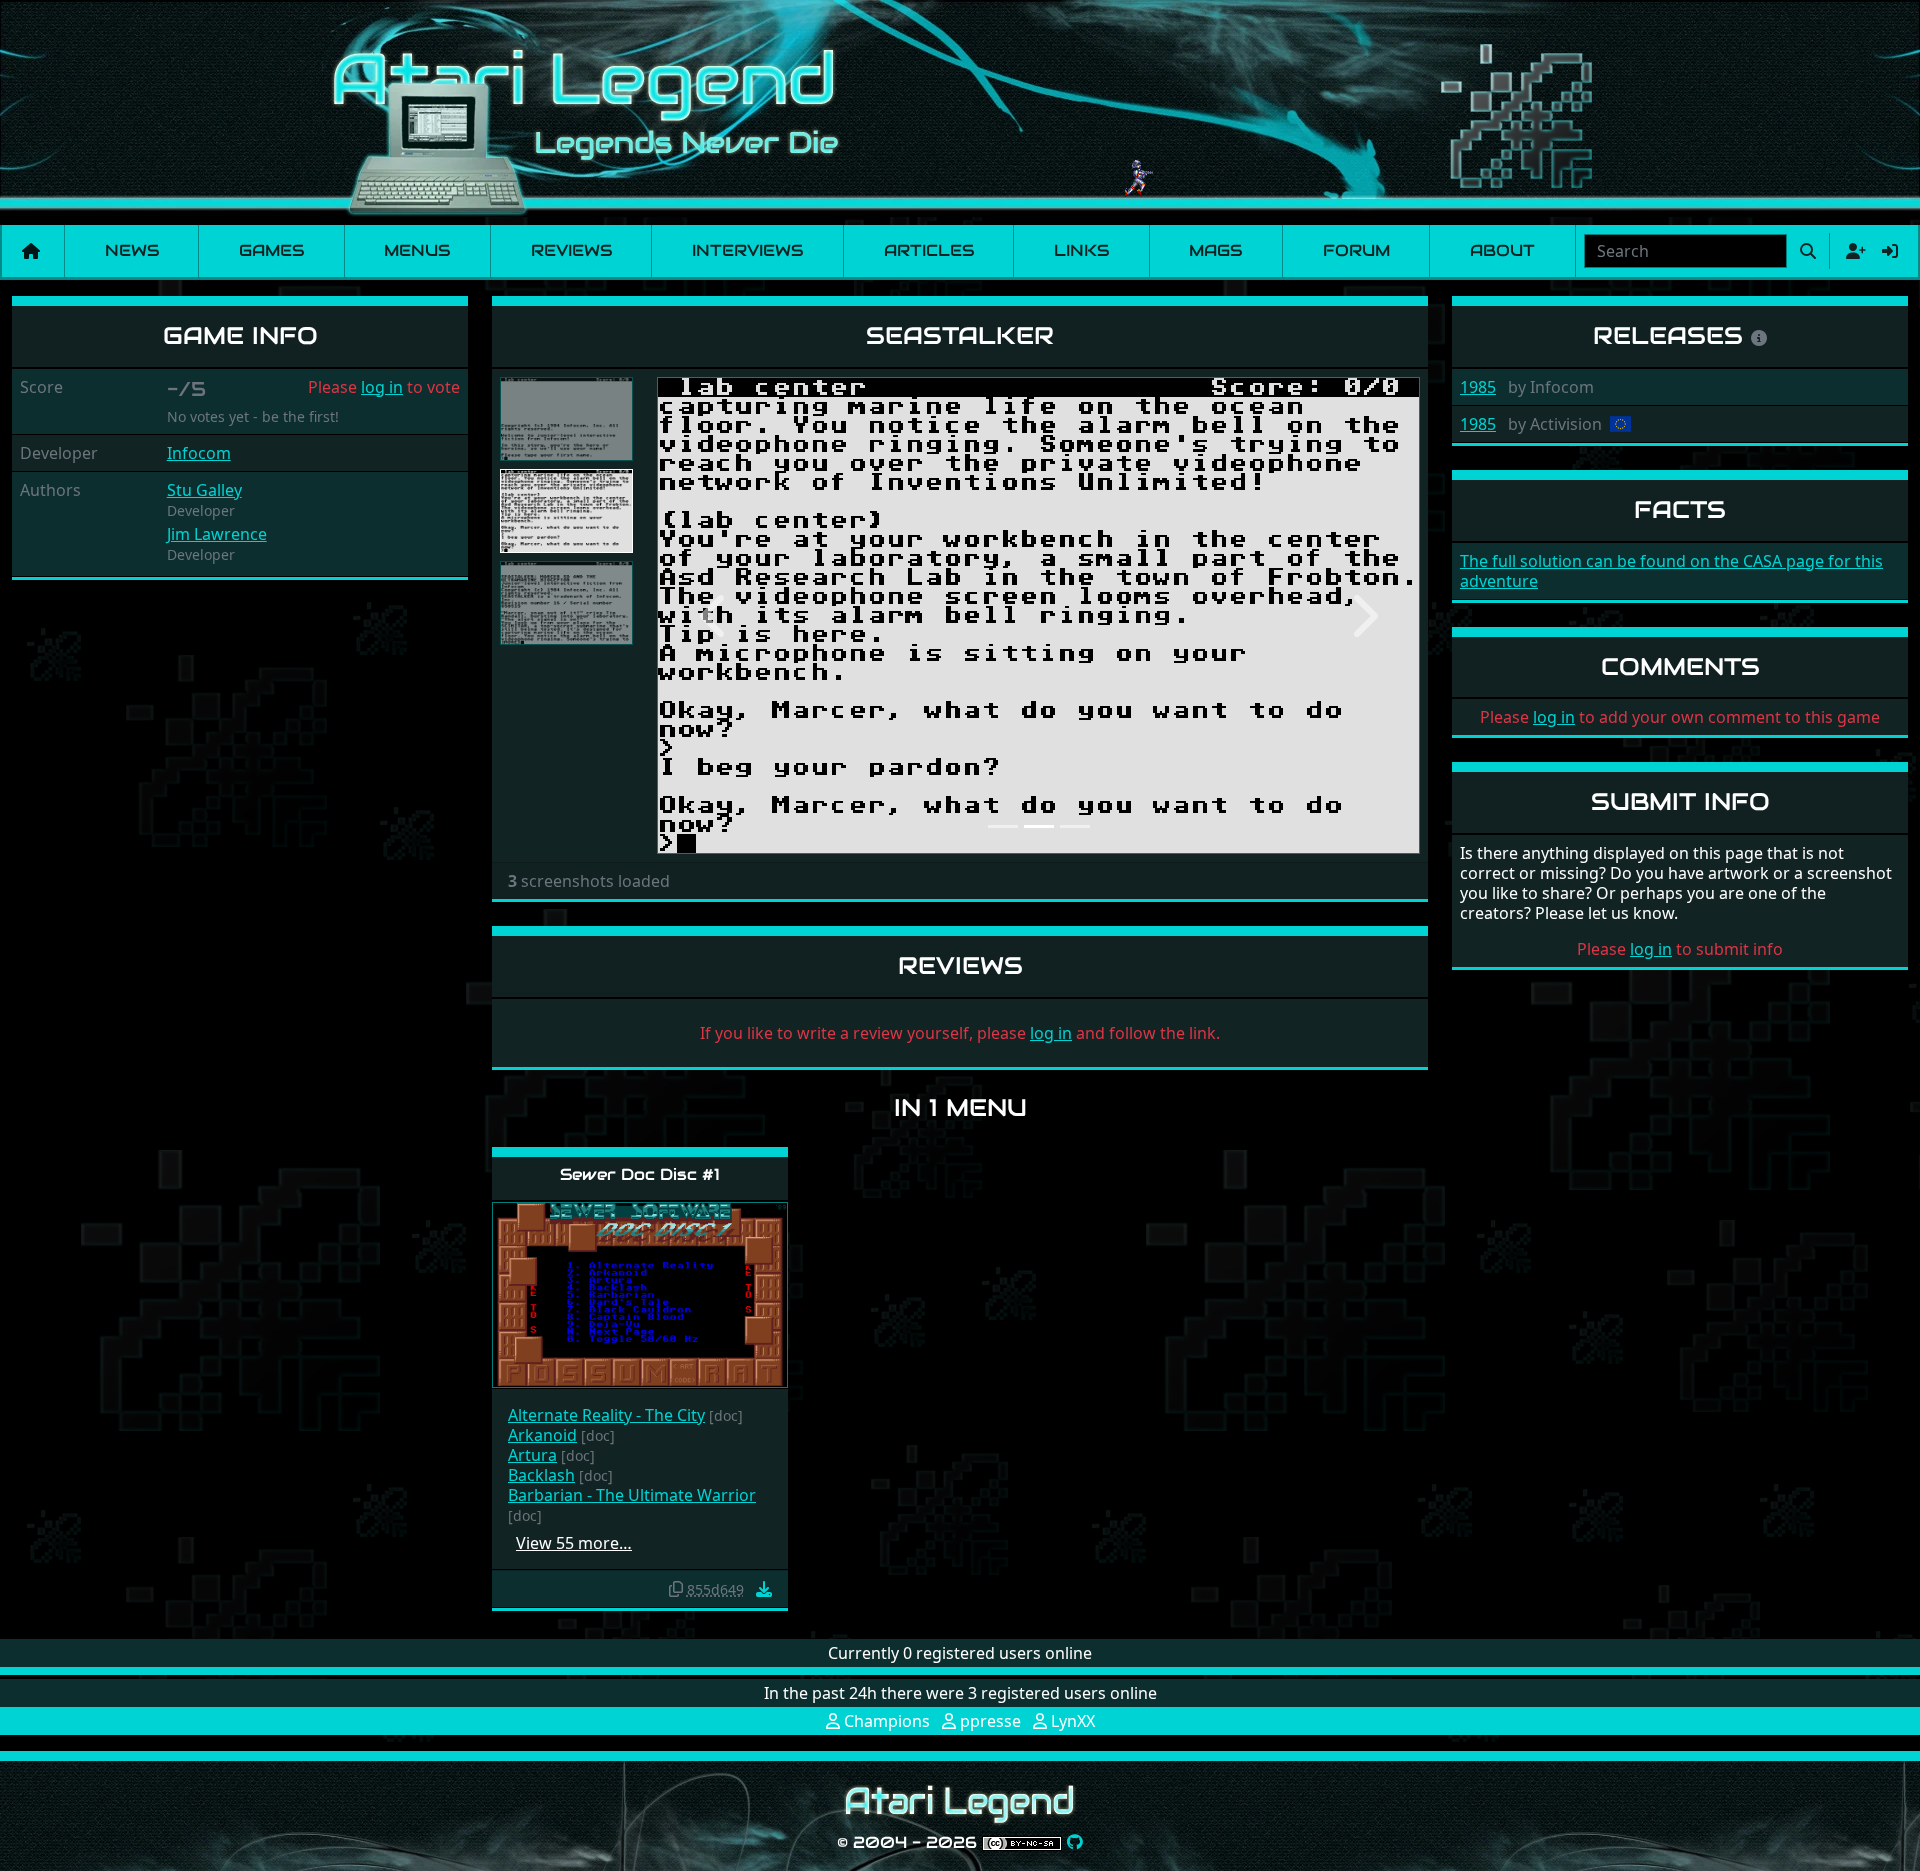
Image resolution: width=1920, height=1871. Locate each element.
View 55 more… (574, 1543)
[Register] (1852, 251)
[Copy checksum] (676, 1589)
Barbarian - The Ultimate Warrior (632, 1495)
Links (1081, 250)
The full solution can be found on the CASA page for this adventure (1671, 571)
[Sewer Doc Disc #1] (640, 1293)
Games (271, 250)
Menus (417, 250)
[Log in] (1890, 251)
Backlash (541, 1475)
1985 (1478, 387)
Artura (532, 1455)
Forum (1356, 250)
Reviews (571, 250)
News (132, 250)
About (1502, 250)
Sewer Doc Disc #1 (640, 1174)
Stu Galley (204, 490)
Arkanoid (542, 1435)
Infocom (199, 453)
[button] (714, 615)
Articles (929, 250)
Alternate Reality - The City (606, 1415)
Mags (1215, 250)
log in (382, 387)
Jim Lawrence (217, 534)
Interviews (747, 250)
